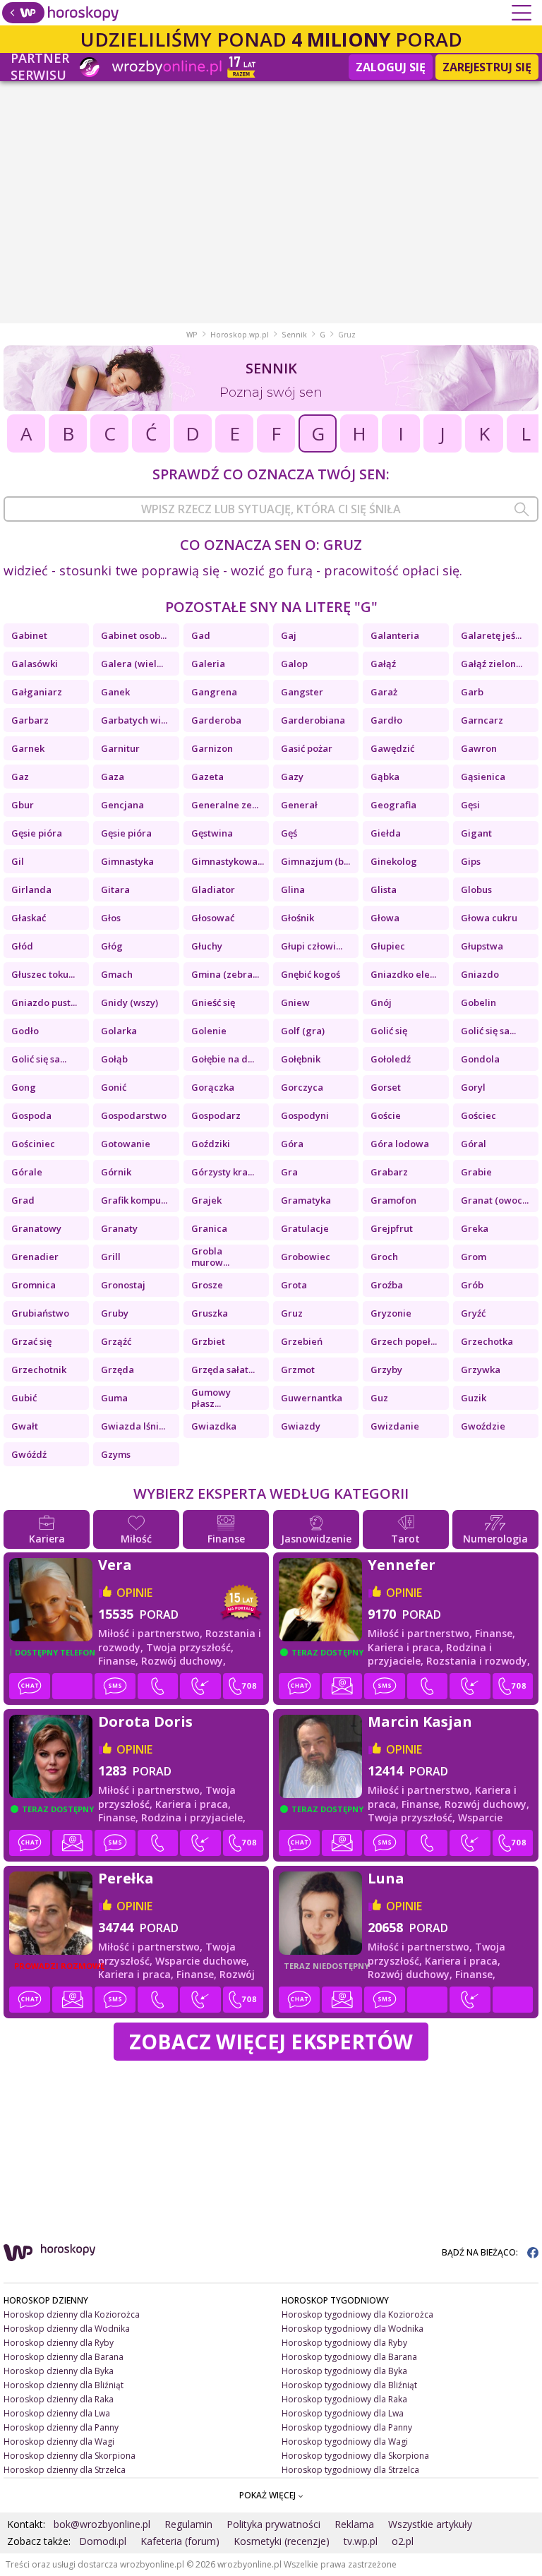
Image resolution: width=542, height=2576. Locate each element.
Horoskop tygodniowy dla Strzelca (350, 2470)
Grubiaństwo (40, 1313)
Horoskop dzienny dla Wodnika (67, 2329)
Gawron (479, 748)
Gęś (289, 833)
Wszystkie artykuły (430, 2524)
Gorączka (213, 1087)
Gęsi (470, 805)
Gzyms (116, 1454)
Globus (476, 889)
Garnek (28, 748)
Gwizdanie (395, 1426)
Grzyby (386, 1370)
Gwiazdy (301, 1426)
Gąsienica (483, 777)
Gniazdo (480, 974)
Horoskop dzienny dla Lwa (57, 2413)
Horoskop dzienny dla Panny (61, 2427)
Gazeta (207, 777)
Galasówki (35, 664)
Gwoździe (483, 1426)
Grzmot (298, 1370)
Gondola (480, 1059)
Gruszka (210, 1313)
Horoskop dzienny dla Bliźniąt (64, 2385)
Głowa (385, 918)
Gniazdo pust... (44, 1002)
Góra (292, 1144)
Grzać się (31, 1341)
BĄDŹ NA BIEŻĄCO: (481, 2252)
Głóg (112, 946)
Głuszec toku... (43, 974)
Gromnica (34, 1285)
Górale (27, 1172)
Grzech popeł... (404, 1341)
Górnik (116, 1172)
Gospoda (31, 1115)
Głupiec (388, 946)
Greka (475, 1228)
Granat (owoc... (495, 1200)
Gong (24, 1087)
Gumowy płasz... (211, 1398)
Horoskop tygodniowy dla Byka (344, 2371)
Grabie (476, 1172)
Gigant (476, 833)
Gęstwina (212, 833)
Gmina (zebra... (225, 974)
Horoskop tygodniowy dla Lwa (343, 2413)
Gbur (23, 805)
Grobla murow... (210, 1257)
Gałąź (383, 664)
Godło (25, 1031)
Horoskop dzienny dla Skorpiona (70, 2456)
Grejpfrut (392, 1228)
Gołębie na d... (223, 1059)
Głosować (213, 918)
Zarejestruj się (487, 67)
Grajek (206, 1200)
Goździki (211, 1144)
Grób (472, 1285)
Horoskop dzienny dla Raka (59, 2399)
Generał (299, 805)
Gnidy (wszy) (130, 1002)
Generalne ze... (225, 805)
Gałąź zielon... (492, 664)
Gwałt (25, 1426)
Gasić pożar (307, 748)
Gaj (289, 635)
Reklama (354, 2524)
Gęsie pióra (37, 833)
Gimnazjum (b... (315, 861)
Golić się (389, 1031)
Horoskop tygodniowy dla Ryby (344, 2343)
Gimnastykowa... (228, 861)
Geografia (393, 805)
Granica (209, 1228)
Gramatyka (306, 1200)
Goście (386, 1115)
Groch (384, 1257)
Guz (379, 1398)
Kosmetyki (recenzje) (282, 2541)
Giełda (386, 833)
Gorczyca (302, 1087)
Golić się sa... (488, 1031)
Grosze (207, 1285)
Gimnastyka (127, 861)
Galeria (208, 664)
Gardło (386, 720)
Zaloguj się (391, 67)
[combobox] (271, 509)
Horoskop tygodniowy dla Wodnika (353, 2329)
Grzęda (118, 1370)
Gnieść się (213, 1002)
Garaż (384, 692)
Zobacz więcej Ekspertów (271, 2041)
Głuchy (207, 946)
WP (192, 335)
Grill (111, 1257)
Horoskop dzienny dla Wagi (59, 2442)
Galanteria (395, 635)
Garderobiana (313, 720)
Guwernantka (312, 1398)
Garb (472, 692)
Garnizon (212, 748)
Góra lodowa (400, 1144)
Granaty (119, 1228)
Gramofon (393, 1200)
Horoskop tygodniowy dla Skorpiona (355, 2456)
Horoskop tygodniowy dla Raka (344, 2399)
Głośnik (297, 918)
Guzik (474, 1398)
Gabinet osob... (134, 635)
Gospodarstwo (134, 1115)
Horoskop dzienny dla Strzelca (65, 2470)
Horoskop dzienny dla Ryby (59, 2343)
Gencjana (122, 805)
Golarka (119, 1031)
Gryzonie (391, 1313)
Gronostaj (123, 1285)
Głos (111, 918)
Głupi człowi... (312, 946)
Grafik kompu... (134, 1200)
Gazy (292, 777)
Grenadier (35, 1257)
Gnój (381, 1002)
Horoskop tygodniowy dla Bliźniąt (349, 2385)
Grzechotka (487, 1341)
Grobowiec (306, 1257)
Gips (471, 861)
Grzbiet (208, 1341)
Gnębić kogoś (311, 974)
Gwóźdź (29, 1454)
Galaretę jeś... (491, 635)
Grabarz (389, 1172)
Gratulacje (305, 1228)
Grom (474, 1257)
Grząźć (116, 1341)
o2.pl (403, 2541)
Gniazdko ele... (403, 974)
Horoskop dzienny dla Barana (64, 2357)
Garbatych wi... (134, 720)
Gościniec (33, 1144)
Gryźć (473, 1313)
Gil (18, 861)
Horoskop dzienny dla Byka (59, 2371)
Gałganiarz (37, 692)
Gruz (292, 1313)
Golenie (209, 1031)
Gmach (117, 974)
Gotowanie (126, 1144)
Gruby (115, 1313)
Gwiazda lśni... (133, 1426)
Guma (114, 1398)
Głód (22, 946)
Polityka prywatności (273, 2524)
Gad (201, 635)
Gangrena (214, 692)
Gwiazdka (214, 1426)
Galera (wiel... (132, 664)
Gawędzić (392, 748)
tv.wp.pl (361, 2541)
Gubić (24, 1398)
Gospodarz (216, 1115)
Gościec (478, 1115)
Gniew (295, 1002)
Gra (289, 1172)
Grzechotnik (39, 1370)
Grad (23, 1200)
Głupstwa (482, 946)
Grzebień (302, 1341)
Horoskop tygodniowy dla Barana (349, 2357)
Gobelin (478, 1002)
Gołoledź (391, 1059)
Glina (293, 889)
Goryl (473, 1087)
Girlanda (31, 889)
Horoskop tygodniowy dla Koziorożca (357, 2314)
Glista (384, 889)
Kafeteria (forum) (180, 2541)
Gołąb (114, 1059)
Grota (294, 1285)
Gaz (20, 777)
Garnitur (120, 748)
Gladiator (213, 889)
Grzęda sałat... (223, 1370)
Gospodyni (305, 1115)
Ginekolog (394, 861)
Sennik (294, 335)
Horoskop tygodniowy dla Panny (347, 2427)
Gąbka (385, 777)
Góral (474, 1144)
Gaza (113, 777)
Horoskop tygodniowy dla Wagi (345, 2442)
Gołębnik (301, 1059)
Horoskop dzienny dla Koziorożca (72, 2314)
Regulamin (188, 2524)
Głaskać (29, 918)
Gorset (386, 1087)
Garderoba (216, 720)
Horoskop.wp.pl (240, 335)
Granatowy (36, 1228)
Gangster (302, 692)
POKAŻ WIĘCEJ (269, 2495)
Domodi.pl (103, 2541)
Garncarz (482, 720)
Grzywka (481, 1370)
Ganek (115, 692)
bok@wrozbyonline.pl (102, 2524)
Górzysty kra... (223, 1172)
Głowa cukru (489, 918)
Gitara (115, 889)
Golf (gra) (303, 1031)
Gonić (114, 1087)
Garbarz (30, 720)
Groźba (387, 1285)
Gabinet (29, 635)
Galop (294, 664)
